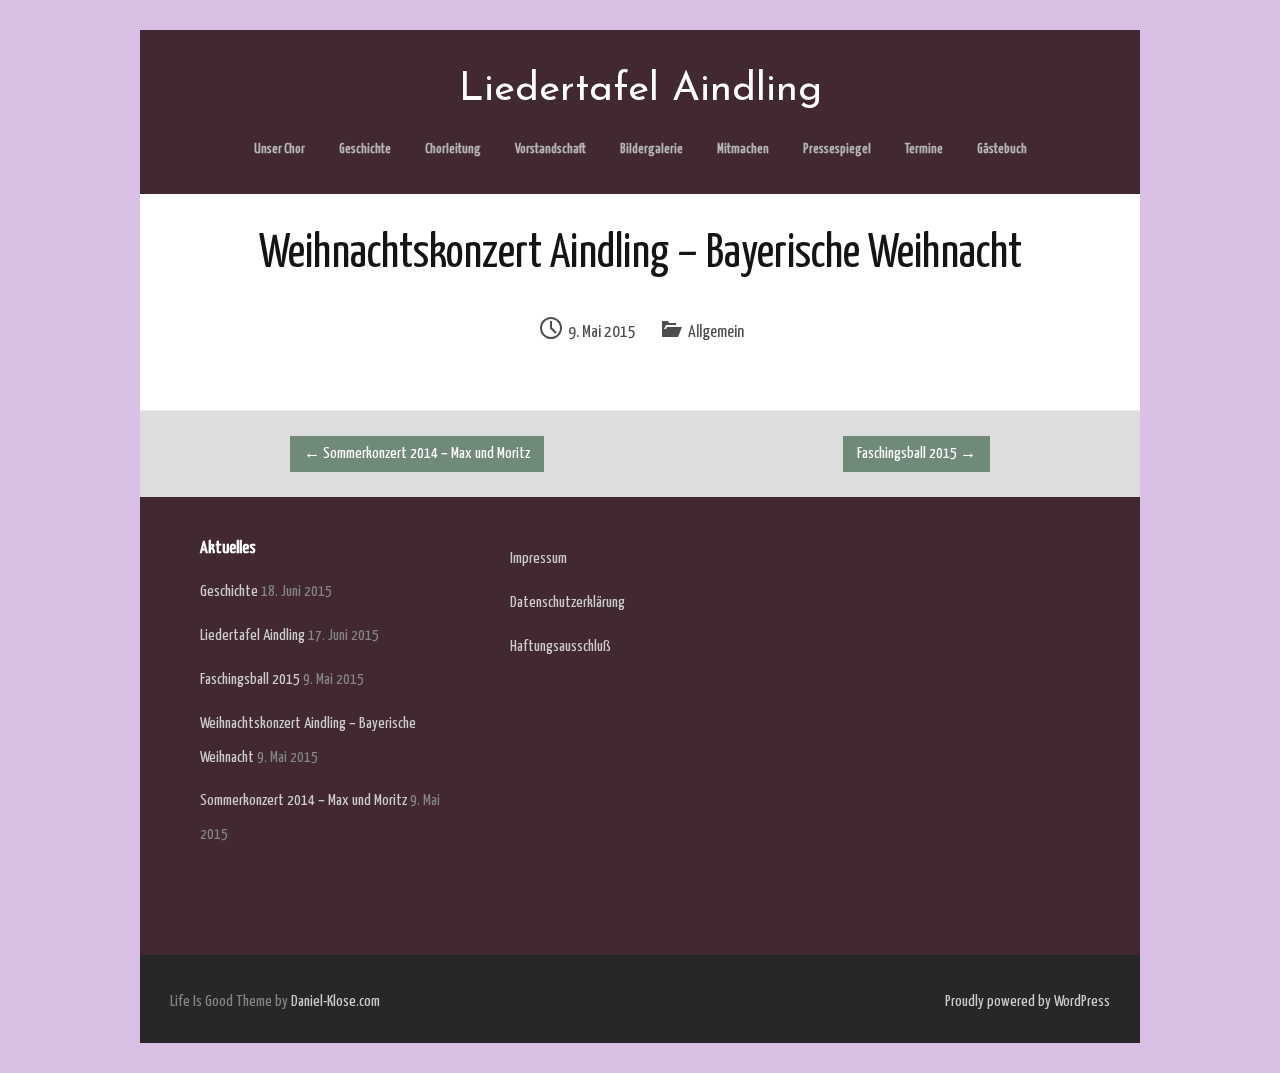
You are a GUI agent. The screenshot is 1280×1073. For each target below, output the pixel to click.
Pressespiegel (837, 149)
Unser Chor (279, 149)
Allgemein (716, 332)
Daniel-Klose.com (335, 1001)
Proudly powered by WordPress (1027, 1001)
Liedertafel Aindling (252, 635)
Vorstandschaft (550, 149)
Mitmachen (743, 149)
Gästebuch (1002, 149)
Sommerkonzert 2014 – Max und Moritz (417, 453)
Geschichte (365, 149)
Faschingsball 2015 (916, 453)
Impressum (538, 558)
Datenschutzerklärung (567, 602)
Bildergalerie (651, 149)
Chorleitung (453, 149)
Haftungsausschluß (560, 646)
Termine (924, 149)
